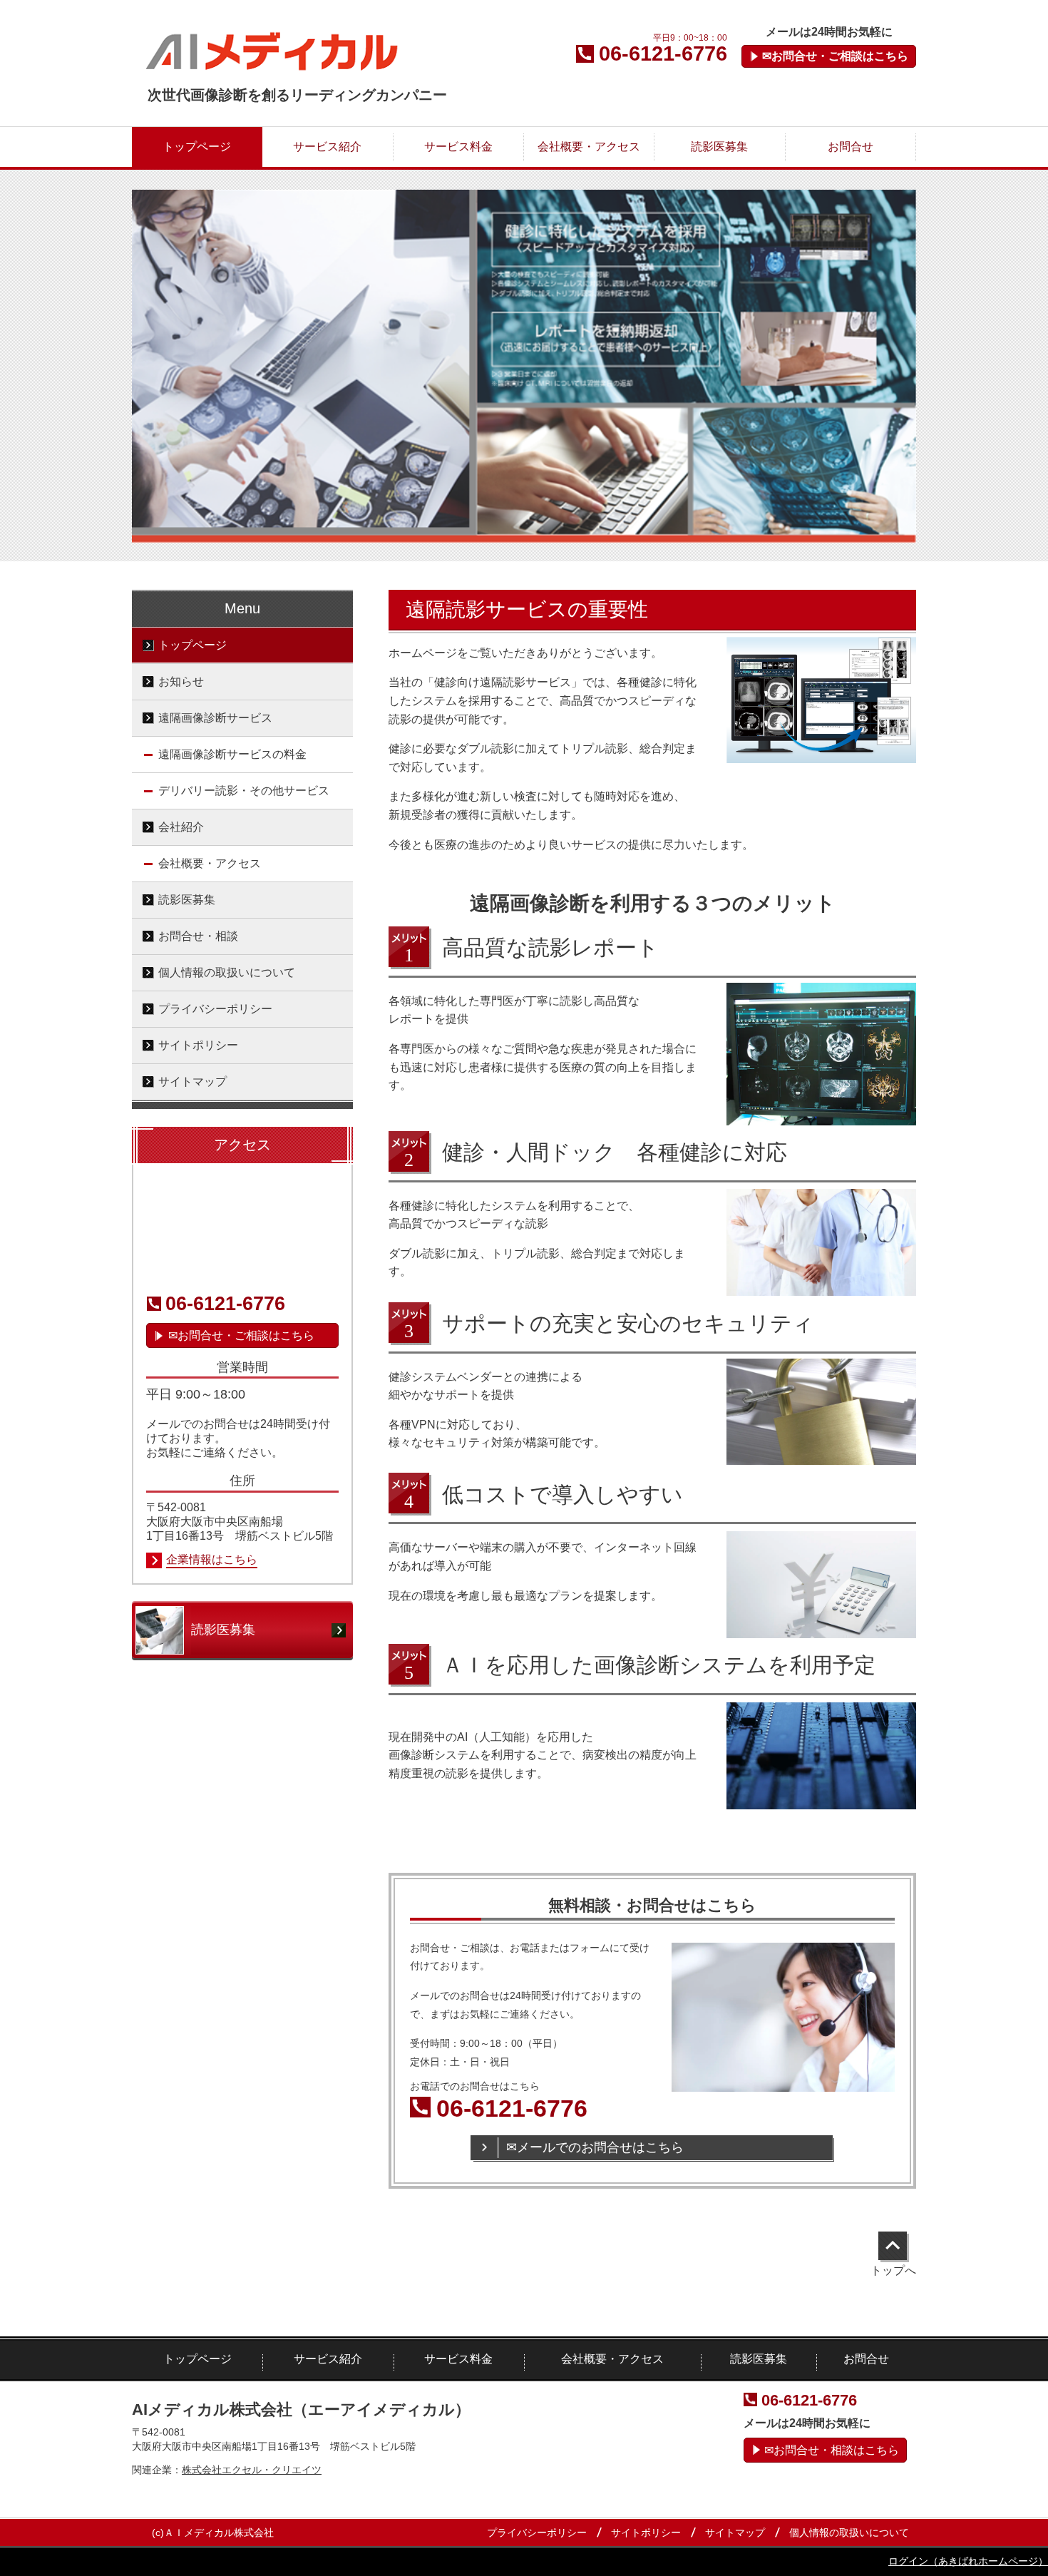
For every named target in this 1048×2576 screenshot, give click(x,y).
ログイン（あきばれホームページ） (968, 2561)
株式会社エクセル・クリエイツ (252, 2470)
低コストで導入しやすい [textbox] (562, 1494)
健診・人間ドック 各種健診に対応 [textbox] (615, 1152)
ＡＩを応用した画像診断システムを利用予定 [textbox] (659, 1665)
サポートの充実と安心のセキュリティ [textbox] (628, 1323)
